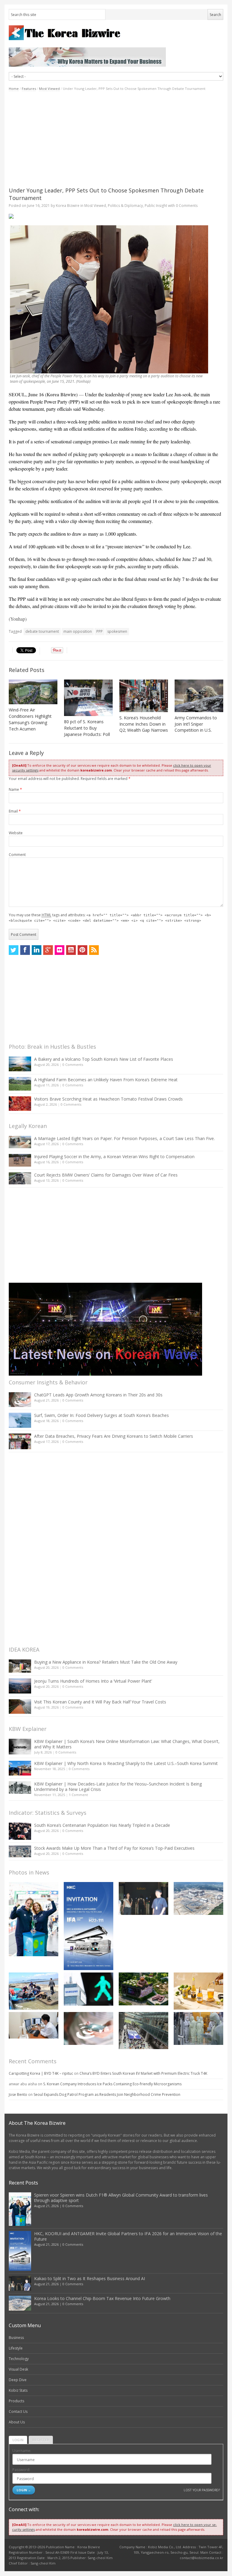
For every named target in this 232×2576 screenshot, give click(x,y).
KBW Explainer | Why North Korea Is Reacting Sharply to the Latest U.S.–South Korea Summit (126, 1763)
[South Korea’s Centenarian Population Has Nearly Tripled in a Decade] (20, 1831)
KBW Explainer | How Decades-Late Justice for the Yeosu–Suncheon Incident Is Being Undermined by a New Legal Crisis (118, 1787)
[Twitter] (14, 950)
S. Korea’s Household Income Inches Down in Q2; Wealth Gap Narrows (144, 724)
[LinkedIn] (37, 950)
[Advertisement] (116, 139)
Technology (19, 2359)
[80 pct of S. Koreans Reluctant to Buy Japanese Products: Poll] (88, 698)
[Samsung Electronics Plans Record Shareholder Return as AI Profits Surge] (89, 1989)
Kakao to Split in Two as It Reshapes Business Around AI (90, 2278)
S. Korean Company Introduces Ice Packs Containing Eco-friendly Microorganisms (112, 2084)
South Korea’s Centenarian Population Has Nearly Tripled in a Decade (102, 1825)
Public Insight (156, 206)
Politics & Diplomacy (125, 206)
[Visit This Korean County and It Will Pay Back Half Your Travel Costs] (20, 1706)
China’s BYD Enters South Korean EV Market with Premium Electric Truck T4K (143, 2073)
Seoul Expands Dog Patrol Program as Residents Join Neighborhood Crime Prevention (107, 2094)
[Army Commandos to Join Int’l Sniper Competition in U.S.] (199, 696)
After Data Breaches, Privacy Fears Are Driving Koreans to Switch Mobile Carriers (114, 1436)
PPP (100, 631)
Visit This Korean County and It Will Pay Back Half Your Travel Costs (100, 1702)
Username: (22, 2451)
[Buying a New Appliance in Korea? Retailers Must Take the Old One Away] (20, 1666)
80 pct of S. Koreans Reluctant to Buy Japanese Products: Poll (87, 728)
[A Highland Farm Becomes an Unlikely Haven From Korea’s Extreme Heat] (20, 1084)
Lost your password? (202, 2490)
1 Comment (78, 1795)
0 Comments (73, 1065)
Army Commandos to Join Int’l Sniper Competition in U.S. (196, 724)
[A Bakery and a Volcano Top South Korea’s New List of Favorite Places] (20, 1064)
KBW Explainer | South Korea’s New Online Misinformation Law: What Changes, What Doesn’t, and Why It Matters (127, 1744)
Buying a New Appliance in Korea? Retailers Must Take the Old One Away (106, 1662)
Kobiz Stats (18, 2390)
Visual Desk (18, 2369)
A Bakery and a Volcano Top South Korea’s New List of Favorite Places (104, 1059)
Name (15, 789)
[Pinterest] (82, 950)
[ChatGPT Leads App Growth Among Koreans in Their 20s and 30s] (20, 1400)
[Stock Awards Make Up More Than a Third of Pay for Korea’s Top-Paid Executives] (20, 1851)
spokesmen (117, 631)
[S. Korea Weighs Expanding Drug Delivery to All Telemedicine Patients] (34, 2025)
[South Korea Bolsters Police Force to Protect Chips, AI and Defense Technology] (198, 2028)
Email (15, 811)
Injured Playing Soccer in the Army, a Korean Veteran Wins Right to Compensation (114, 1157)
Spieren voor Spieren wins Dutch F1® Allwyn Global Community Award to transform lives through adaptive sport (121, 2198)
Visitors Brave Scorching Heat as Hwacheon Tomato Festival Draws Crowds (108, 1099)
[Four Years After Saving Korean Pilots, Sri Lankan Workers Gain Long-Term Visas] (34, 1991)
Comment (17, 855)
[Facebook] (25, 950)
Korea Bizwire (68, 206)
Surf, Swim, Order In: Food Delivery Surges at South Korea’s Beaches (101, 1415)
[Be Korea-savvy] (116, 33)
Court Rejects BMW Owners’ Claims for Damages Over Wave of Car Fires (106, 1175)
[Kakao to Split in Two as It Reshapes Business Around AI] (143, 1898)
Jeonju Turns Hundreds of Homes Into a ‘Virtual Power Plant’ (93, 1681)
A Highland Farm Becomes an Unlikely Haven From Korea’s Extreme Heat (106, 1080)
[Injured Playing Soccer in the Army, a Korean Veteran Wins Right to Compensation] (20, 1160)
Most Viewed (49, 89)
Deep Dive (18, 2380)
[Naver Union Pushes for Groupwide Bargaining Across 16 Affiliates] (143, 2031)
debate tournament (42, 631)
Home (14, 89)
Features (29, 89)
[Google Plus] (48, 950)
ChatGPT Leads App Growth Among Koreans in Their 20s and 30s (98, 1395)
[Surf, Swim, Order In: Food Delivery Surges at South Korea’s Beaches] (20, 1420)
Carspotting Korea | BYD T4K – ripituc (41, 2073)
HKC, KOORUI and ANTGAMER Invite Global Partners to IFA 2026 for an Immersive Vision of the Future (128, 2236)
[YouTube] (71, 950)
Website (16, 833)
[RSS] (94, 950)
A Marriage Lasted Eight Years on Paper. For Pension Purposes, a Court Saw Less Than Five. (124, 1138)
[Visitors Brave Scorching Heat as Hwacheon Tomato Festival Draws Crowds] (20, 1104)
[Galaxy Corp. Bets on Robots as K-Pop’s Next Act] (143, 1989)
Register (41, 2440)
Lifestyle (16, 2348)
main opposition (78, 631)
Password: (21, 2470)
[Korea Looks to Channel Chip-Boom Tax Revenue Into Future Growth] (198, 1898)
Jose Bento (18, 2094)
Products (16, 2401)
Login (18, 2440)
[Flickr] (60, 950)
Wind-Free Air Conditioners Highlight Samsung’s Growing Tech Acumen (30, 719)
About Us (17, 2422)
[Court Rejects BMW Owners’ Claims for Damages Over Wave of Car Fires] (20, 1178)
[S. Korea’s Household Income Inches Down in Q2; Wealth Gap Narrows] (144, 696)
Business (16, 2338)
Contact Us (18, 2411)
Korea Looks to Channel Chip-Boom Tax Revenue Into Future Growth (102, 2298)
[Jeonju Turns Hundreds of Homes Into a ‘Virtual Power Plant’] (20, 1686)
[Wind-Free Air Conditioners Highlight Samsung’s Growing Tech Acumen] (33, 692)
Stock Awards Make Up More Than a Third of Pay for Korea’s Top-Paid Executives (114, 1848)
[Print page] (116, 216)
